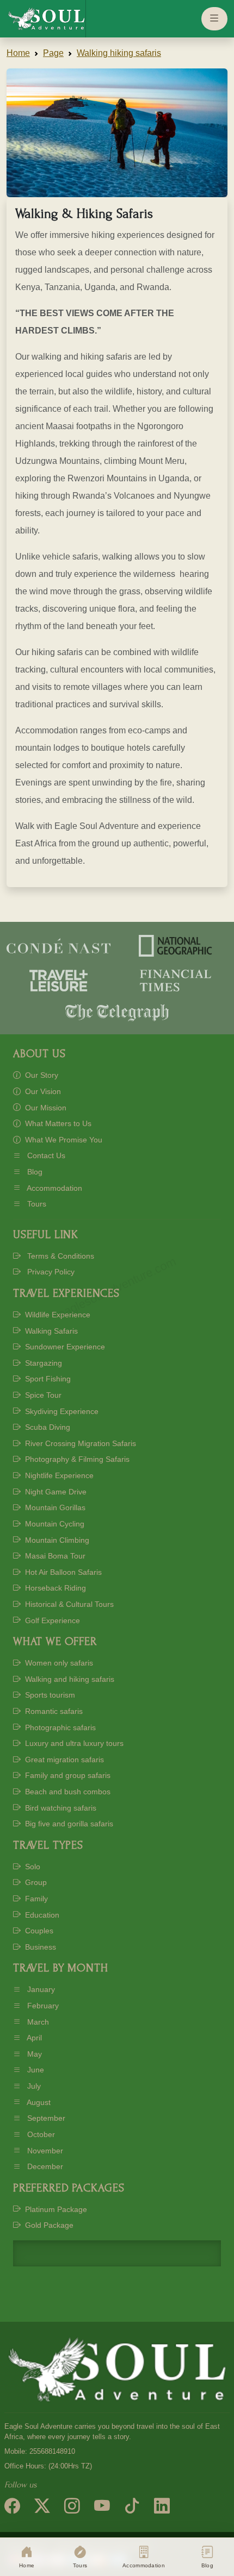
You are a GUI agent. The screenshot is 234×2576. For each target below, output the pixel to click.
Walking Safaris (50, 1331)
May (33, 2054)
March (37, 2022)
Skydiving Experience (61, 1411)
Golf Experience (51, 1620)
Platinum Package (55, 2209)
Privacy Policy (50, 1272)
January (40, 1989)
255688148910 (52, 2452)
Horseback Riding (54, 1588)
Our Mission (45, 1108)
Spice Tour (42, 1395)
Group (35, 1882)
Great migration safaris (63, 1760)
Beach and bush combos (67, 1792)
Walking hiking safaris (119, 53)
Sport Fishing (47, 1379)
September (45, 2118)
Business (39, 1947)
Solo (32, 1867)
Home (18, 53)
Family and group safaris (67, 1775)
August (38, 2102)
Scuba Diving (47, 1427)
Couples (38, 1931)
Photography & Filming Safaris (76, 1459)
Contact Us (45, 1155)
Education (41, 1915)
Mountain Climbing (56, 1540)
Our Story (41, 1075)
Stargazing (42, 1363)
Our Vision (42, 1091)
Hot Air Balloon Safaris (62, 1572)
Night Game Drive (55, 1492)
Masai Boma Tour (54, 1556)
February (42, 2006)
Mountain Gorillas (54, 1507)
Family (35, 1899)
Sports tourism (49, 1695)
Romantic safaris (53, 1711)
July (33, 2086)
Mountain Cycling (54, 1524)
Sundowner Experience (64, 1347)
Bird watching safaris (60, 1808)
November (44, 2151)
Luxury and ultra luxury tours (73, 1743)
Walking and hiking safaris (69, 1679)
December (44, 2166)
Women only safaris (58, 1663)
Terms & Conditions (60, 1256)
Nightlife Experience (58, 1475)
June (35, 2070)
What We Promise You (63, 1140)
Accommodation (54, 1188)
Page (53, 53)
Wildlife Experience (57, 1315)
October (40, 2134)
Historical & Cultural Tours (68, 1604)
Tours (36, 1204)
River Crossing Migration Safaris (79, 1443)
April (33, 2038)
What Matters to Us (57, 1123)
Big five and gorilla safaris (68, 1824)
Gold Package (48, 2225)
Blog (34, 1172)
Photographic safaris (59, 1727)
